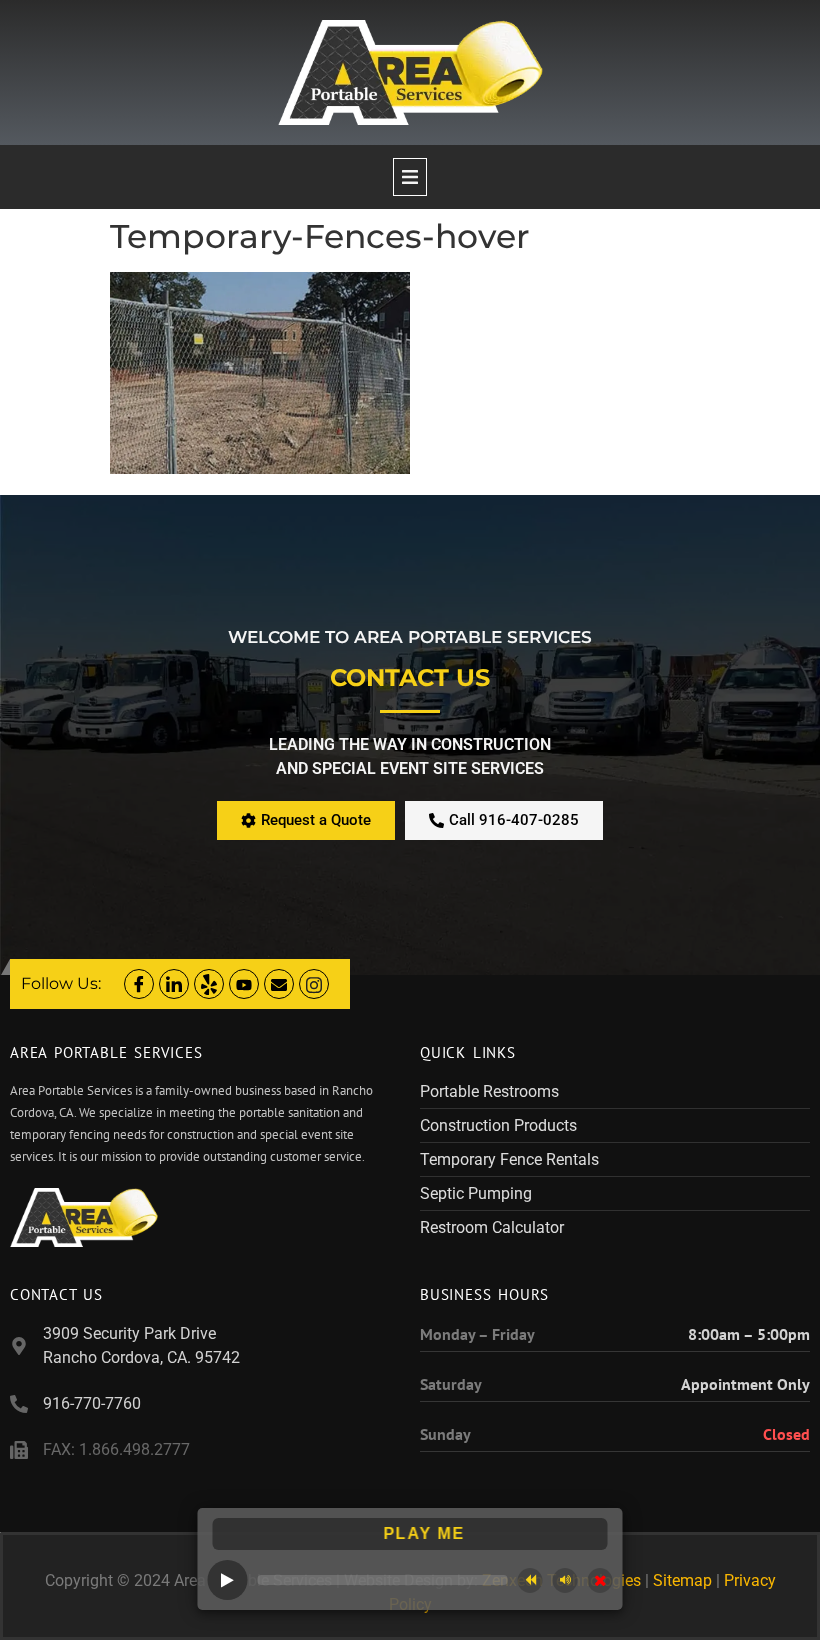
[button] (410, 177)
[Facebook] (139, 984)
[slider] (383, 1580)
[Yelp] (209, 984)
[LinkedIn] (174, 984)
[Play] (228, 1580)
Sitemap (682, 1580)
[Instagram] (314, 984)
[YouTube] (244, 984)
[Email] (279, 984)
